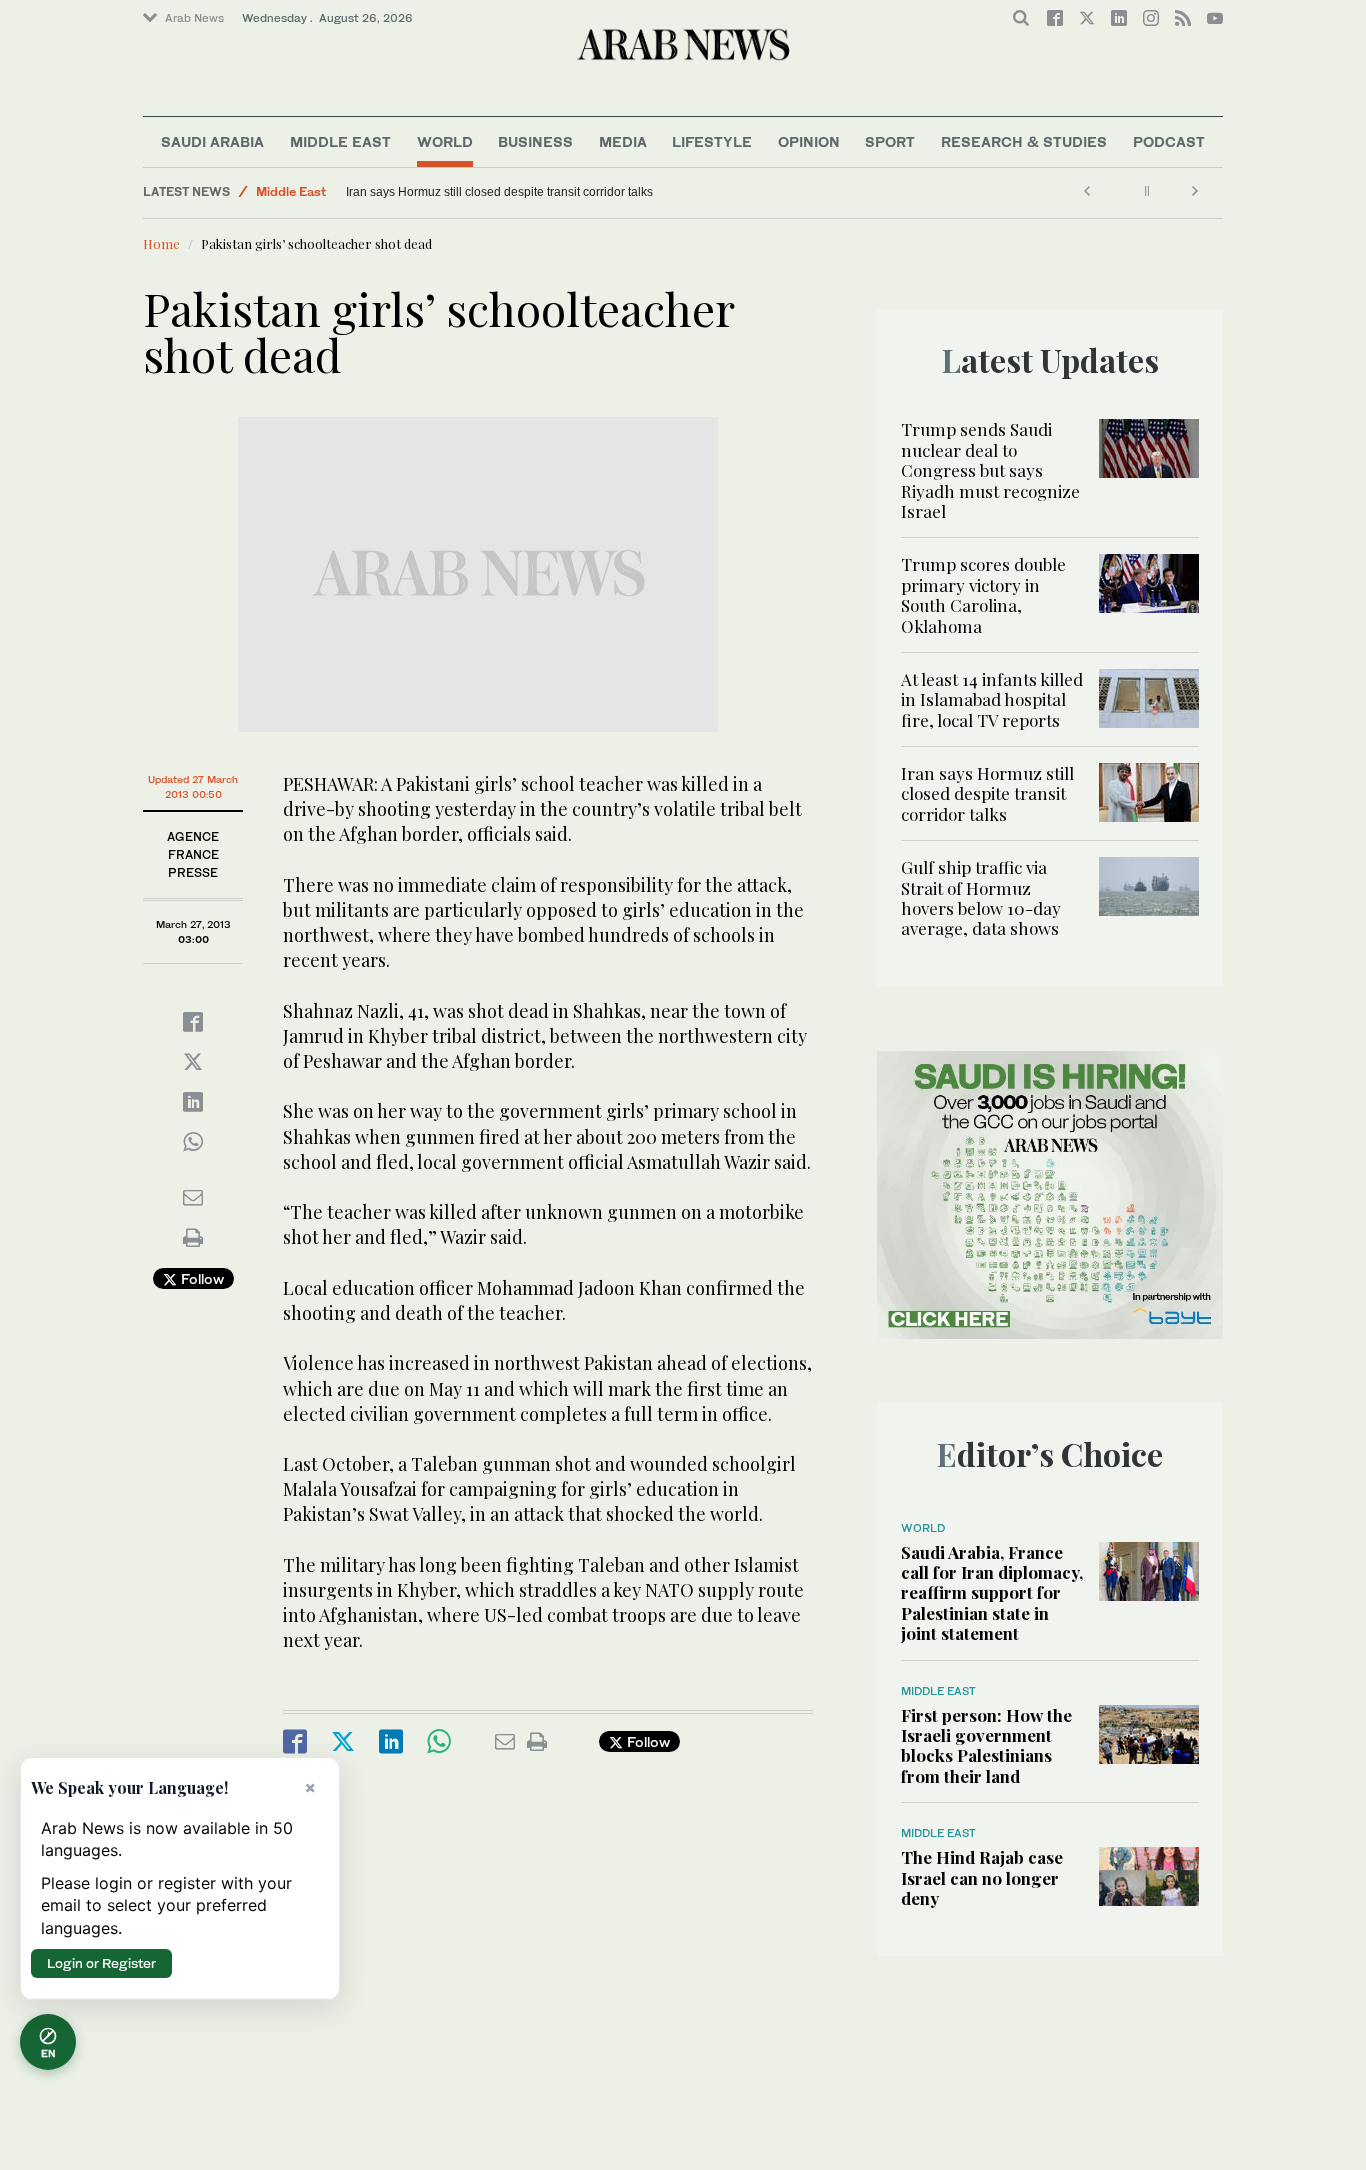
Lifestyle (712, 141)
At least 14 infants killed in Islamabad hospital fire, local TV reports (992, 699)
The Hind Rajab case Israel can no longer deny (982, 1877)
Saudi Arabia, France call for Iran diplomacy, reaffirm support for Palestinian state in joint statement (992, 1593)
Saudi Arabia (212, 141)
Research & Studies (1024, 141)
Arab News (194, 18)
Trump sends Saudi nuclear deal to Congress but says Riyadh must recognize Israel (990, 470)
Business (535, 141)
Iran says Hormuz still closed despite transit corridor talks (499, 192)
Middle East (340, 141)
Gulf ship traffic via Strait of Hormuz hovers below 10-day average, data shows (981, 897)
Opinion (809, 141)
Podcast (1169, 141)
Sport (890, 141)
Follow (200, 1278)
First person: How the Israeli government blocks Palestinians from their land (986, 1745)
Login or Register (101, 1963)
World (445, 141)
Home (161, 243)
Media (623, 141)
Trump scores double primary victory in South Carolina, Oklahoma (983, 594)
